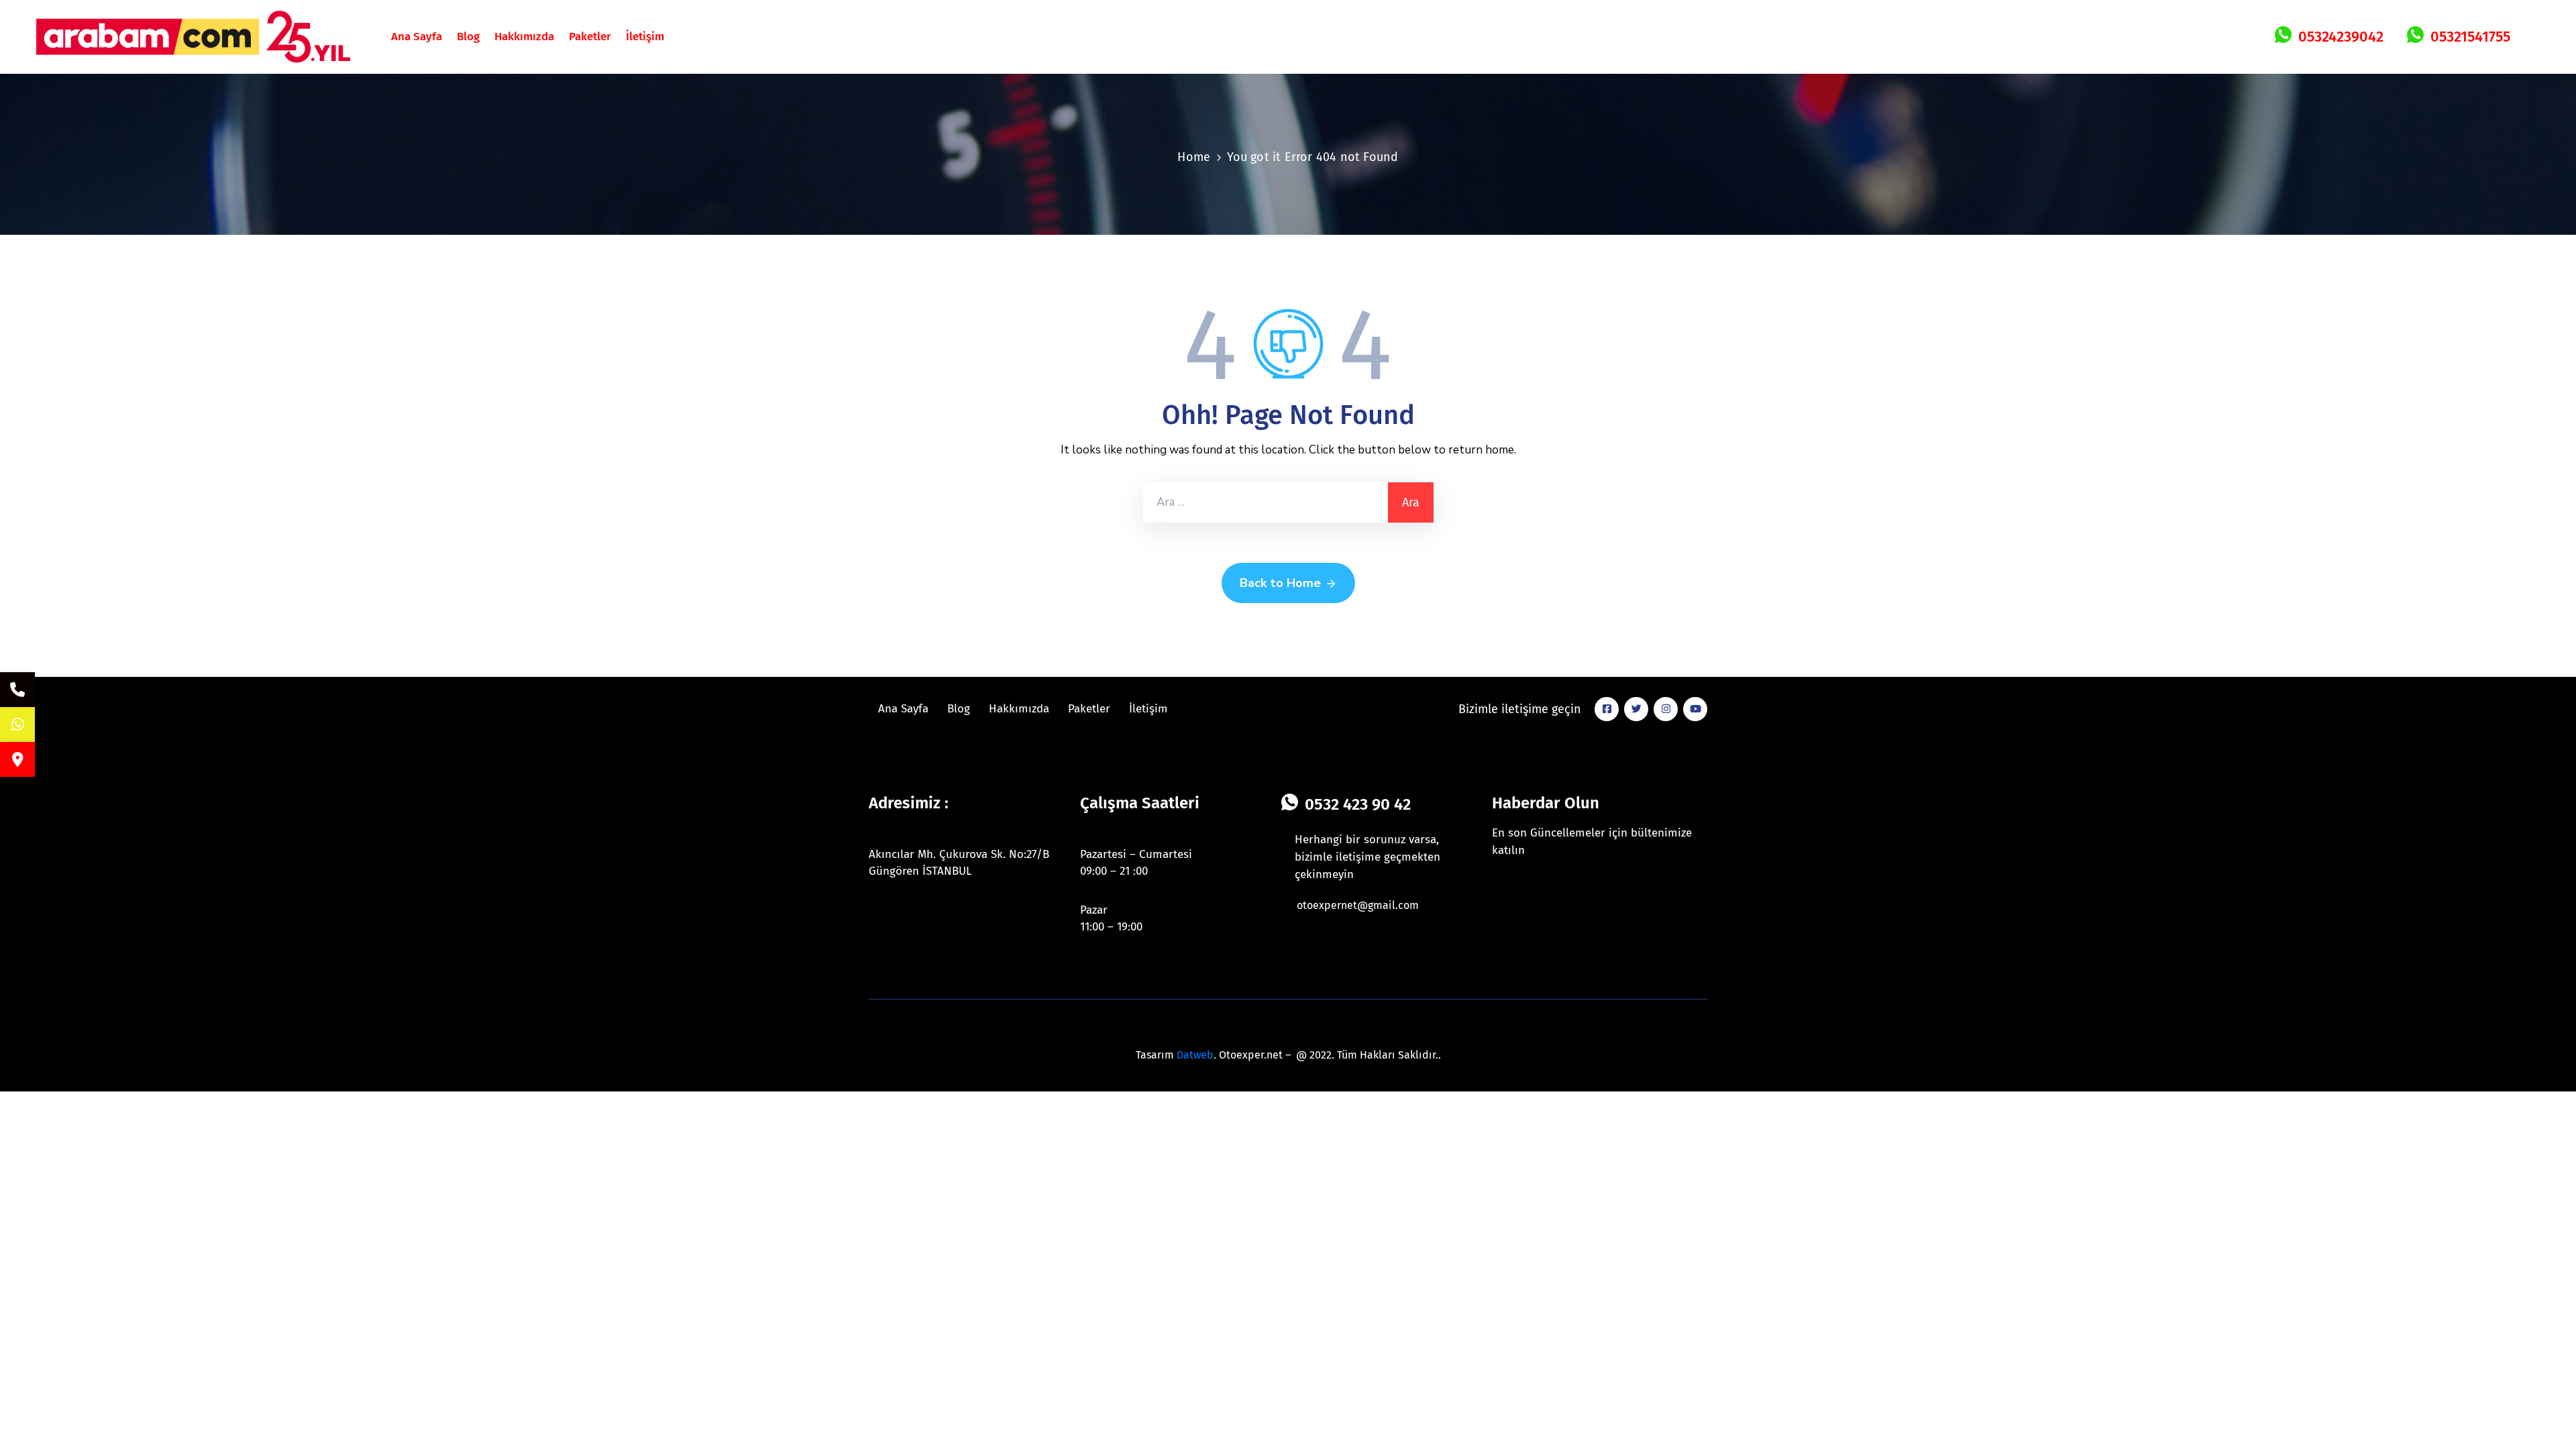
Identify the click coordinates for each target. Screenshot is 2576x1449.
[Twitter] (1636, 709)
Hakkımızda (524, 37)
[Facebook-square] (1607, 709)
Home (1194, 157)
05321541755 (2470, 37)
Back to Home (1280, 583)
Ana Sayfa (417, 37)
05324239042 (2341, 37)
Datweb (1195, 1055)
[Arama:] (1266, 502)
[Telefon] (17, 690)
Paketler (590, 37)
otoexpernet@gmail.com (1358, 905)
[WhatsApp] (17, 724)
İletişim (645, 37)
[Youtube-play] (1695, 709)
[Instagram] (1666, 709)
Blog (468, 37)
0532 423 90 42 (1358, 804)
